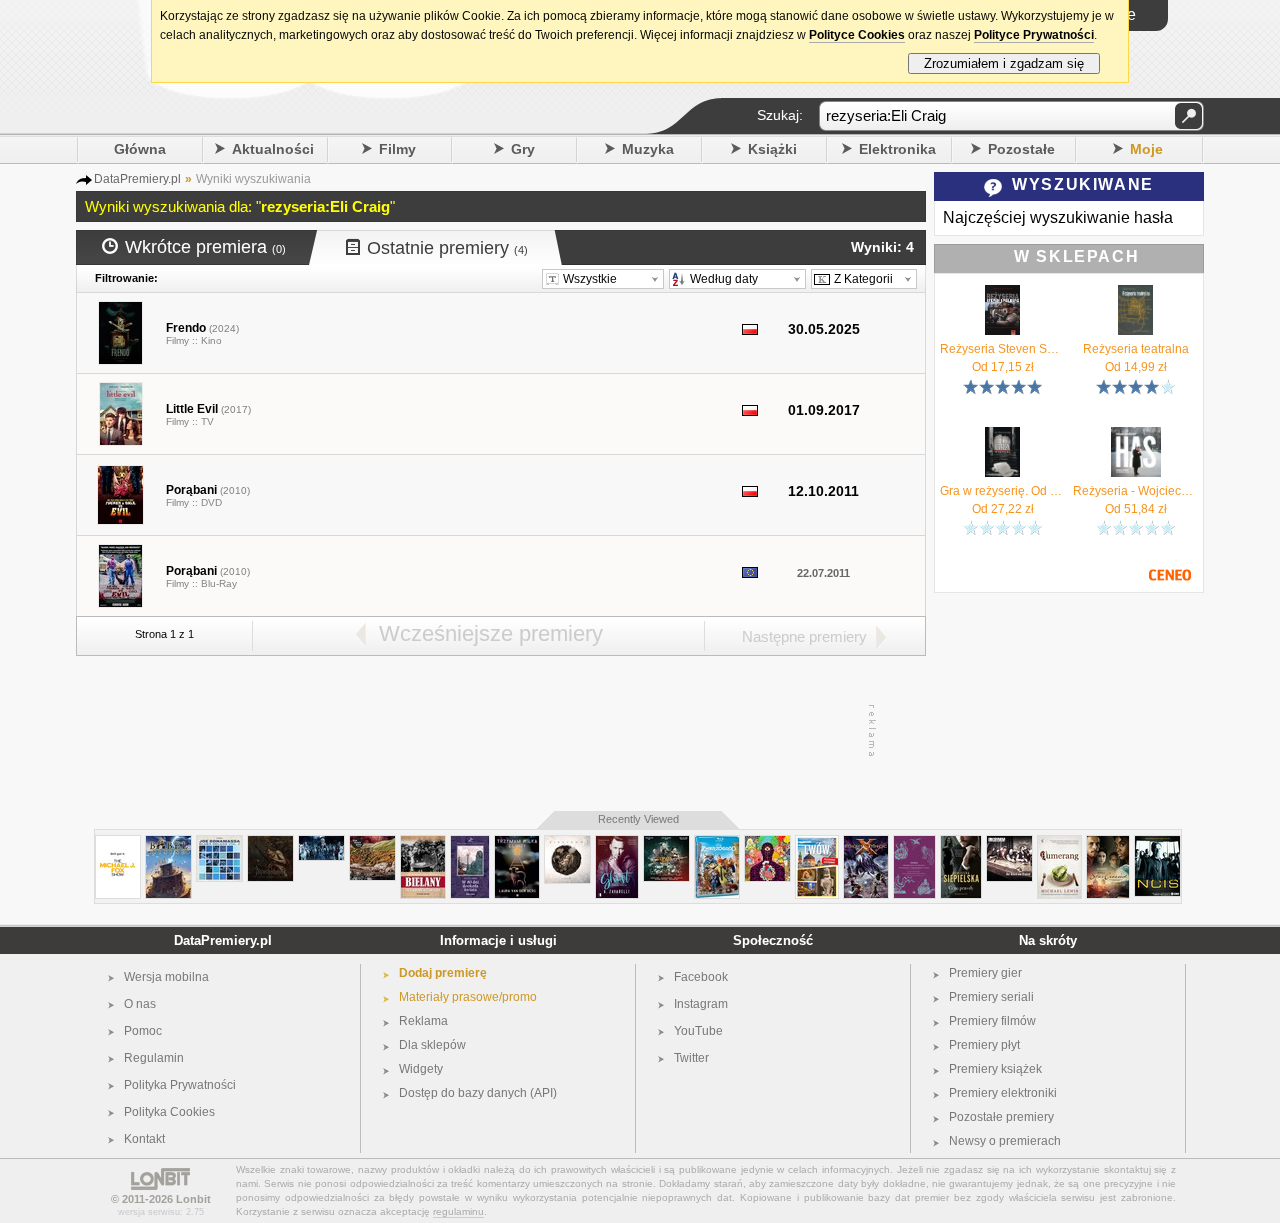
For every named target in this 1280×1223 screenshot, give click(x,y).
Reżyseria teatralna (1136, 349)
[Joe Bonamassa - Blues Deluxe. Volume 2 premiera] (219, 843)
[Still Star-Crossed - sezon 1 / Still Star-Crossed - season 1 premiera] (1108, 843)
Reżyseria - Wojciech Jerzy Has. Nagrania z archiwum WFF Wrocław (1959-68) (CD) (1135, 491)
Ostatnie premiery (447, 248)
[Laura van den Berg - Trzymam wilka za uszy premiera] (517, 843)
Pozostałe (1021, 149)
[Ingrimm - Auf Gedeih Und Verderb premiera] (1009, 843)
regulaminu (458, 1211)
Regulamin (154, 1058)
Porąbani (191, 490)
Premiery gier (985, 973)
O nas (140, 1004)
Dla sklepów (432, 1045)
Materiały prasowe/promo (468, 997)
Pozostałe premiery (1001, 1117)
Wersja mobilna (166, 977)
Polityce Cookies (857, 35)
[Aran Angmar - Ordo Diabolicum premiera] (270, 843)
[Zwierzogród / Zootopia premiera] (717, 843)
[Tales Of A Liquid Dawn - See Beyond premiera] (767, 843)
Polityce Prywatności (1034, 35)
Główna (140, 149)
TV (207, 421)
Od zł (1003, 367)
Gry (523, 149)
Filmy (397, 149)
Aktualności (273, 149)
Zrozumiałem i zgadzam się (1004, 63)
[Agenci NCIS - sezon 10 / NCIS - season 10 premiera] (1157, 843)
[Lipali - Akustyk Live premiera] (666, 843)
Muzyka (648, 149)
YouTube (698, 1031)
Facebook (701, 977)
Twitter (691, 1058)
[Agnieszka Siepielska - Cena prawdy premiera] (961, 843)
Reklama (423, 1021)
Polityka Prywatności (180, 1085)
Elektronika (897, 149)
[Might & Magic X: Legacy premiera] (866, 843)
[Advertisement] (500, 731)
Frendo (186, 328)
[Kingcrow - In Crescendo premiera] (567, 843)
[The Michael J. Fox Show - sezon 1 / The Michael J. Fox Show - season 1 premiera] (118, 843)
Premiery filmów (992, 1021)
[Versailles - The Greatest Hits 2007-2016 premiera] (321, 843)
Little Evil (192, 409)
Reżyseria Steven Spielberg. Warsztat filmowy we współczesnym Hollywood (1002, 349)
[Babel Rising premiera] (168, 843)
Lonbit (193, 1199)
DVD (211, 502)
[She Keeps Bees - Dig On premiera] (372, 843)
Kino (211, 340)
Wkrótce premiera (205, 247)
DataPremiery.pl (223, 940)
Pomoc (143, 1031)
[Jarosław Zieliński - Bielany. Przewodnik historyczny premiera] (423, 843)
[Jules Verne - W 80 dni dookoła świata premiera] (470, 843)
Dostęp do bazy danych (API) (478, 1093)
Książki (772, 149)
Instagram (701, 1004)
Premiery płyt (984, 1045)
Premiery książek (995, 1069)
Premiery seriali (991, 997)
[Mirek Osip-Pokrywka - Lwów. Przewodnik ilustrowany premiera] (817, 843)
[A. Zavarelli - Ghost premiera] (617, 843)
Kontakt (144, 1139)
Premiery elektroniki (1003, 1093)
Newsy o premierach (1005, 1141)
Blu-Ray (219, 583)
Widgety (421, 1069)
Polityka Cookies (169, 1112)
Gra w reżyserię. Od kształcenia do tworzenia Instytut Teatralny (1002, 491)
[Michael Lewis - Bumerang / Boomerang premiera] (1059, 843)
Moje (1146, 149)
